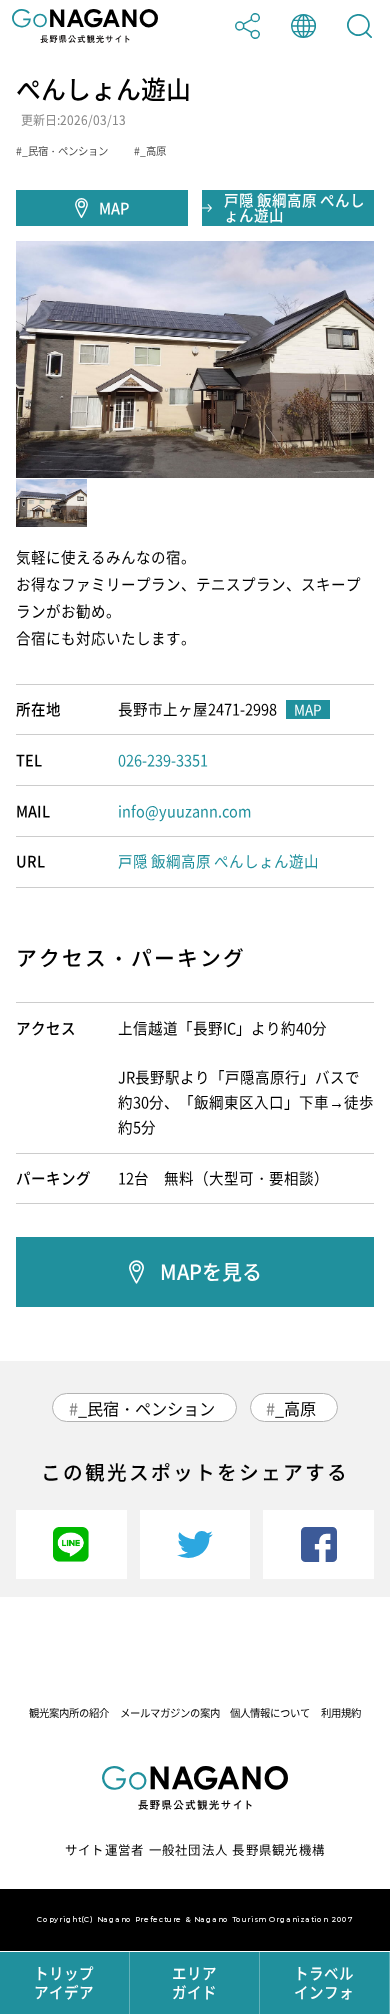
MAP (114, 208)
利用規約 (341, 1712)
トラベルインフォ (324, 1982)
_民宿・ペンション (146, 1408)
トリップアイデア (64, 1982)
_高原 (295, 1408)
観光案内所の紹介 (69, 1712)
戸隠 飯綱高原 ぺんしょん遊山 (294, 207)
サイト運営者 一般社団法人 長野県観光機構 (195, 1850)
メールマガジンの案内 (170, 1712)
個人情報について (270, 1712)
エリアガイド (194, 1982)
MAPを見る (211, 1271)
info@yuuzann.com (184, 811)
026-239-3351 (163, 760)
